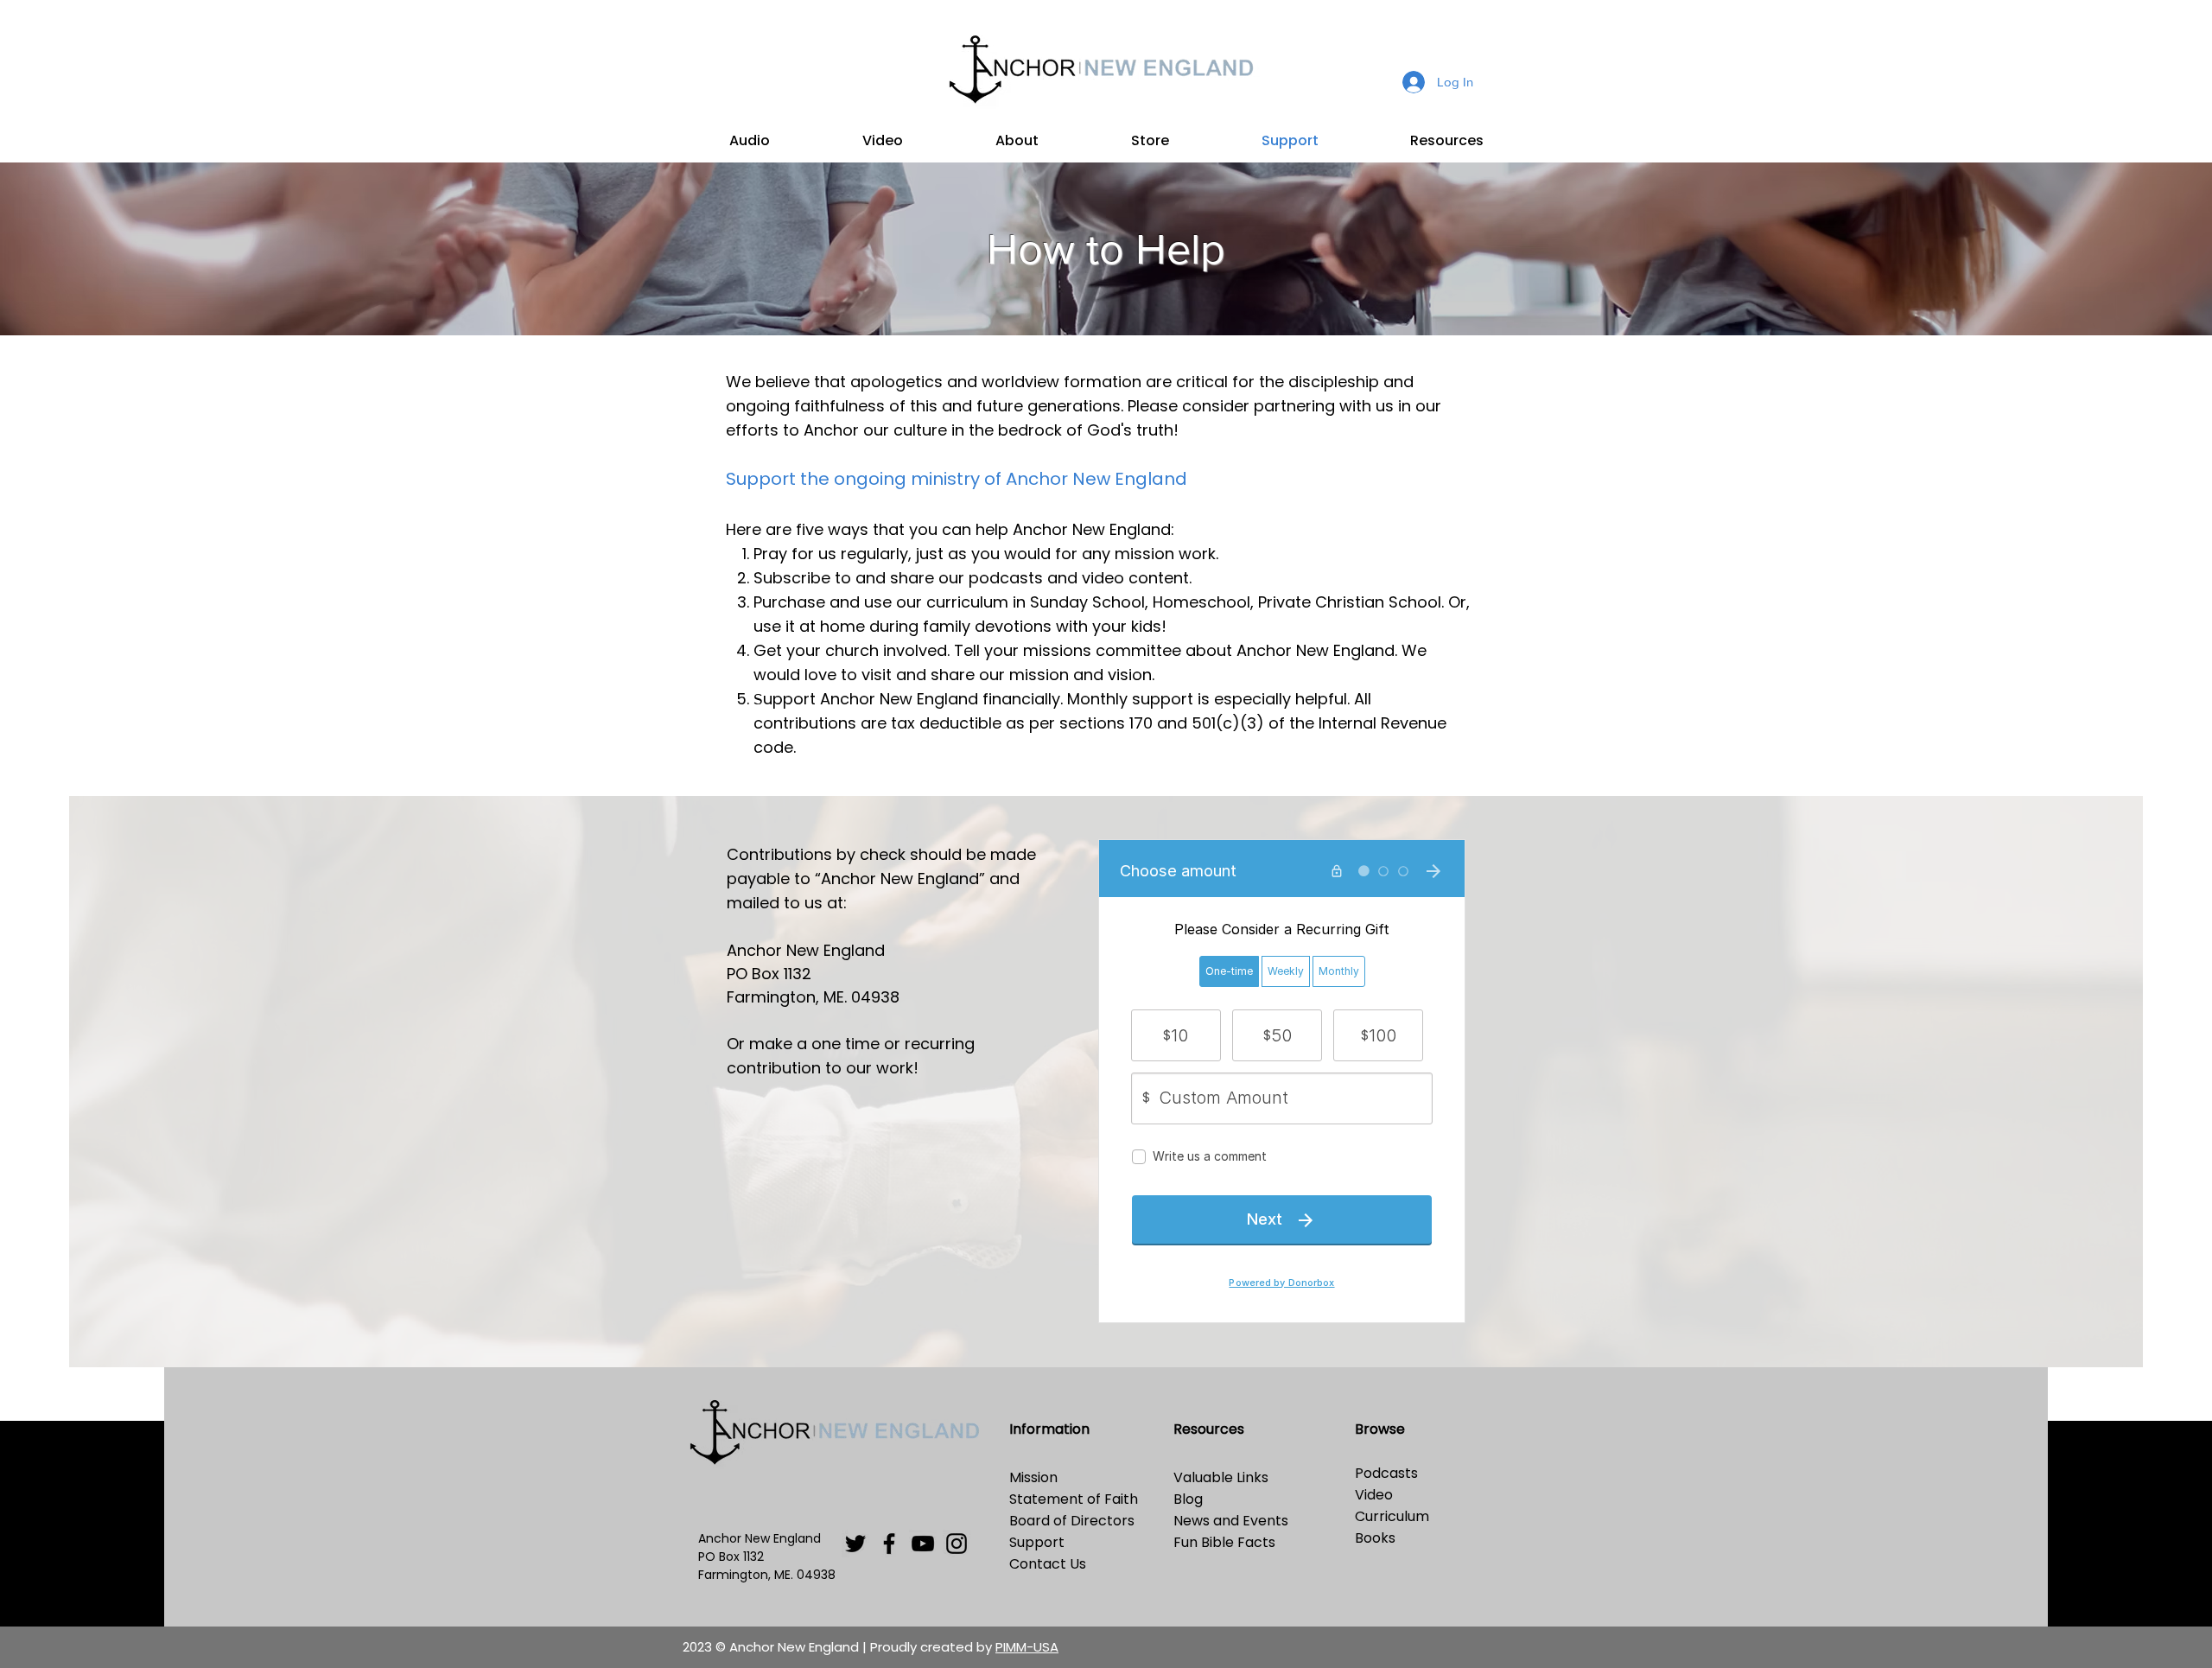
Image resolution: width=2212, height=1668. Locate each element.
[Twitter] (855, 1544)
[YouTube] (923, 1544)
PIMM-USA (1027, 1647)
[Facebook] (889, 1544)
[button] (749, 141)
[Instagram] (957, 1544)
